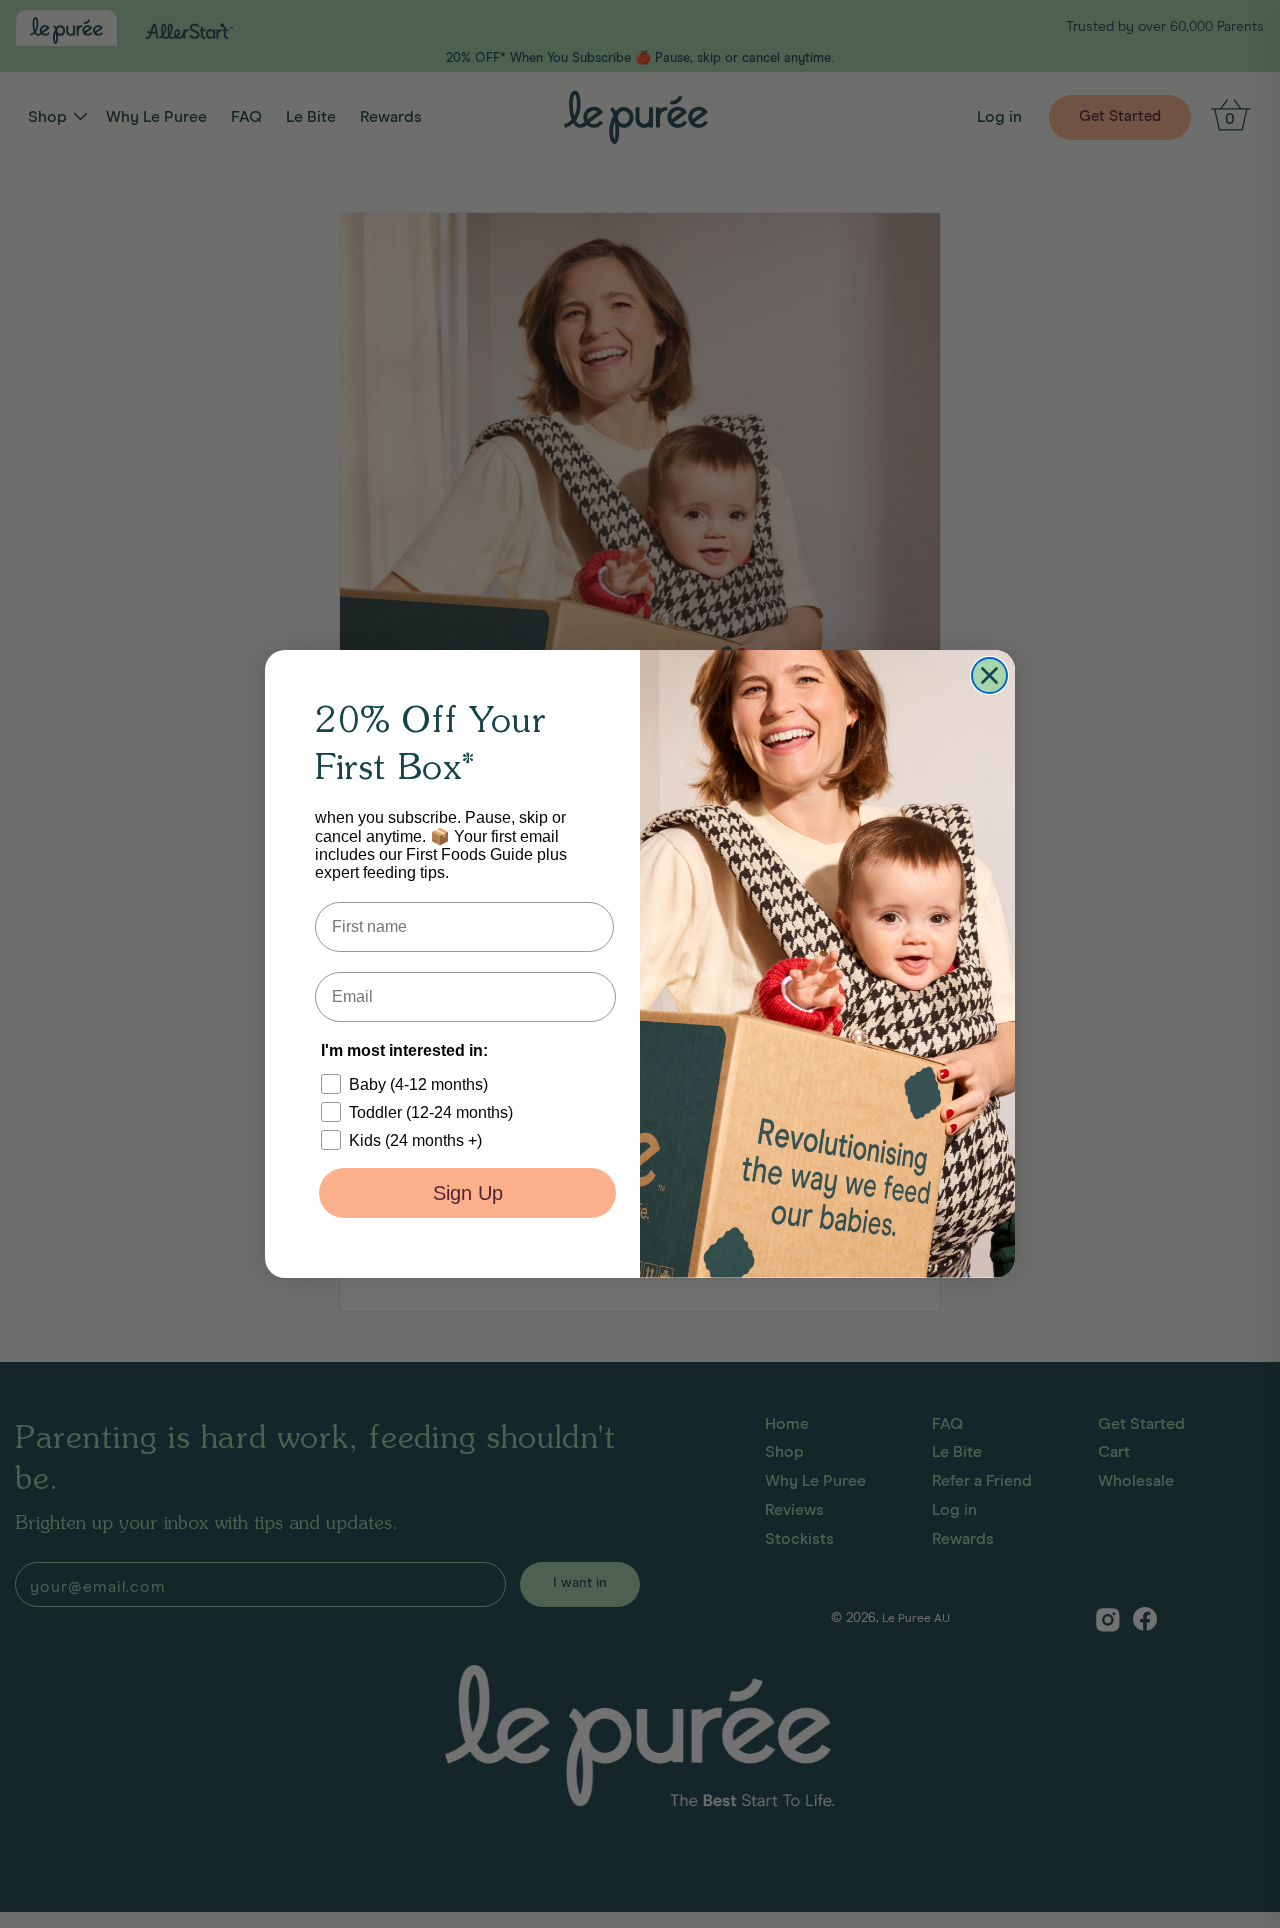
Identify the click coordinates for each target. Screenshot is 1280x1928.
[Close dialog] (989, 675)
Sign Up (468, 1193)
